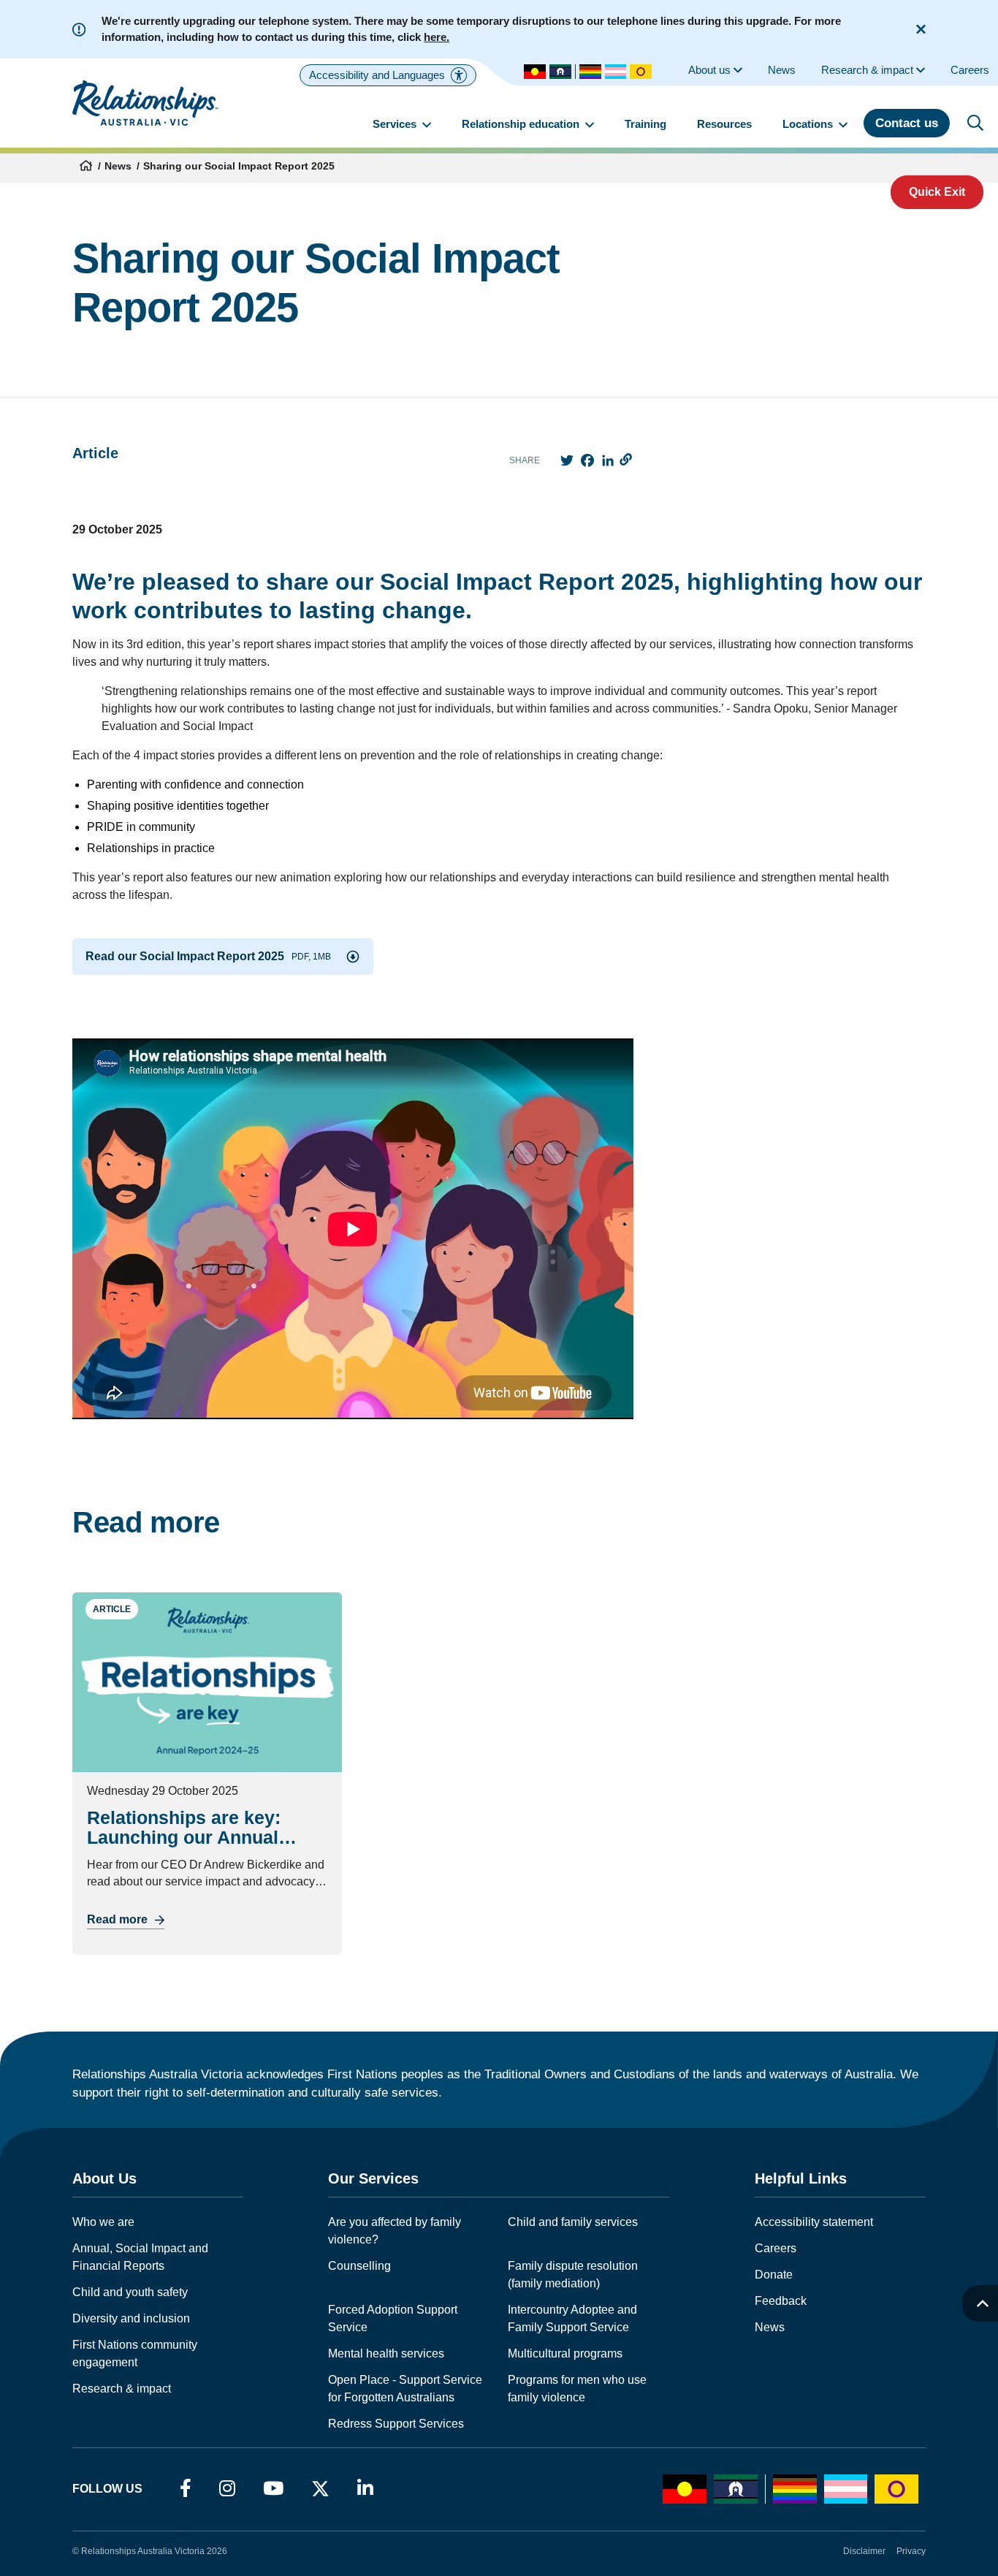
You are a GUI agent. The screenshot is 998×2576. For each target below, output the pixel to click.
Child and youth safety (130, 2292)
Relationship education (522, 124)
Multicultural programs (565, 2353)
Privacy (911, 2551)
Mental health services (386, 2353)
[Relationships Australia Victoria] (145, 103)
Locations (809, 124)
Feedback (781, 2301)
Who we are (103, 2222)
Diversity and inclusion (131, 2318)
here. (437, 37)
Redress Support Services (396, 2424)
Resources (724, 124)
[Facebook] (186, 2489)
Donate (774, 2275)
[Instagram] (227, 2489)
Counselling (359, 2266)
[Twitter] (320, 2492)
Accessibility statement (814, 2222)
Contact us (907, 123)
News (118, 166)
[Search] (975, 123)
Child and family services (573, 2222)
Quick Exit (937, 192)
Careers (776, 2248)
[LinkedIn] (365, 2489)
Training (645, 124)
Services (396, 124)
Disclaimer (864, 2551)
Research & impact (122, 2389)
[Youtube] (273, 2489)
